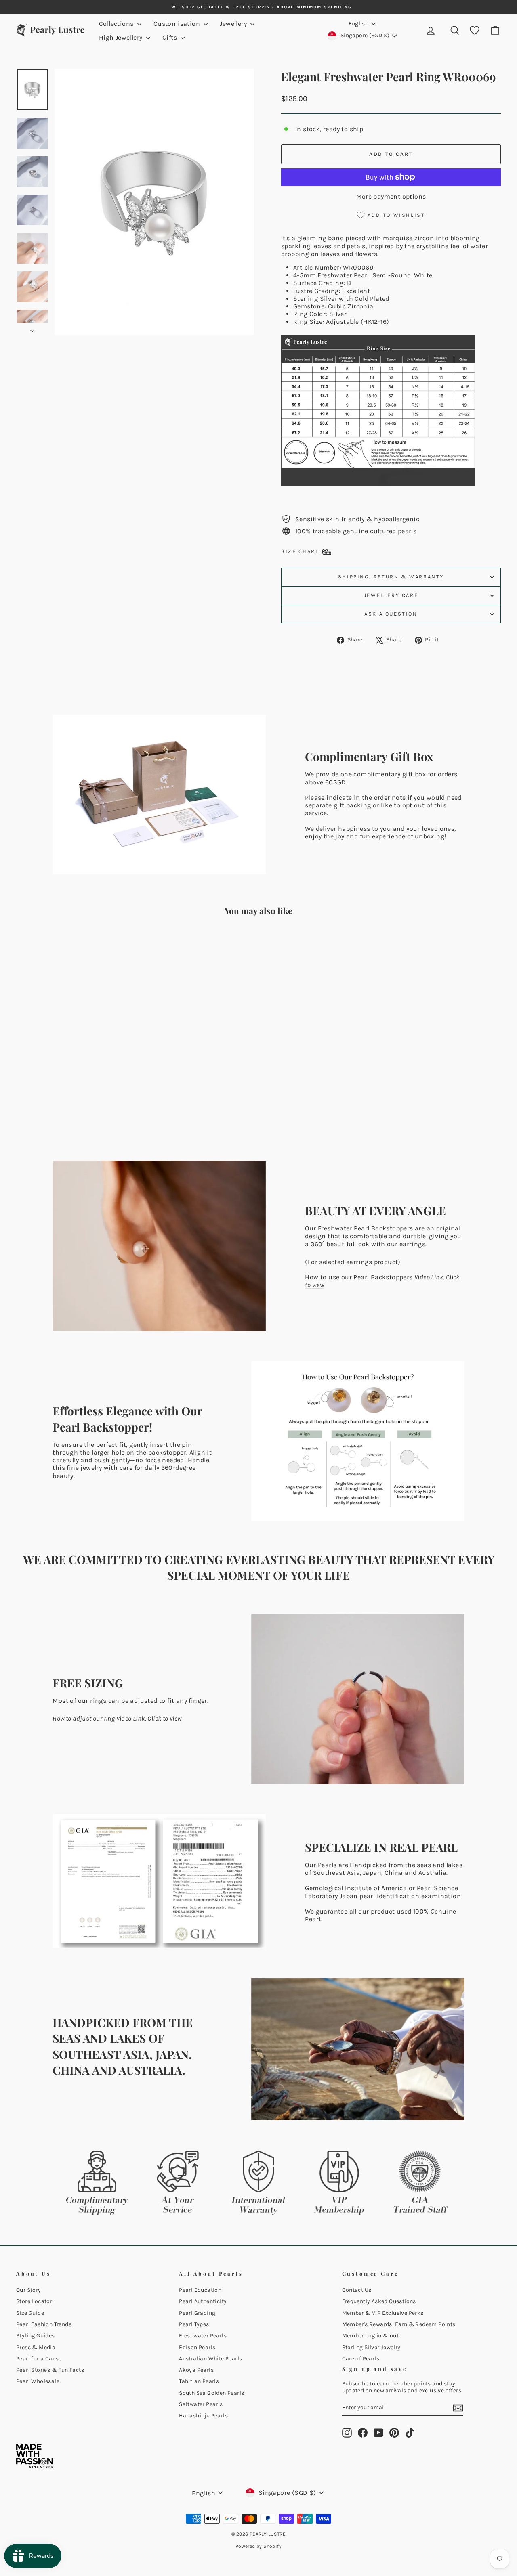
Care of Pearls (361, 2359)
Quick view (74, 1080)
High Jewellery (122, 37)
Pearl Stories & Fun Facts (50, 2370)
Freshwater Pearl (343, 275)
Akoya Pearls (196, 2370)
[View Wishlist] (475, 30)
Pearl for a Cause (39, 2359)
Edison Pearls (197, 2347)
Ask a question (391, 614)
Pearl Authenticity (203, 2301)
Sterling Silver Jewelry (371, 2347)
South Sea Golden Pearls (211, 2393)
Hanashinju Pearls (203, 2416)
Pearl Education (200, 2290)
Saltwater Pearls (201, 2404)
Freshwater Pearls (203, 2336)
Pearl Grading (197, 2313)
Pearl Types (194, 2324)
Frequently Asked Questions (379, 2301)
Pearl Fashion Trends (44, 2324)
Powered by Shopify (258, 2546)
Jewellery (234, 24)
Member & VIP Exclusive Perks (383, 2313)
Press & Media (36, 2347)
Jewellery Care (391, 595)
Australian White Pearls (210, 2359)
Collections (117, 24)
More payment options (391, 196)
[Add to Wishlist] (122, 945)
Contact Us (357, 2290)
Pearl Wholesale (38, 2381)
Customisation (178, 24)
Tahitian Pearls (199, 2381)
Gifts (170, 37)
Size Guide (30, 2313)
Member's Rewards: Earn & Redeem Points (399, 2324)
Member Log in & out (371, 2336)
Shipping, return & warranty (391, 577)
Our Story (29, 2290)
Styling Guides (36, 2336)
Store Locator (34, 2301)
